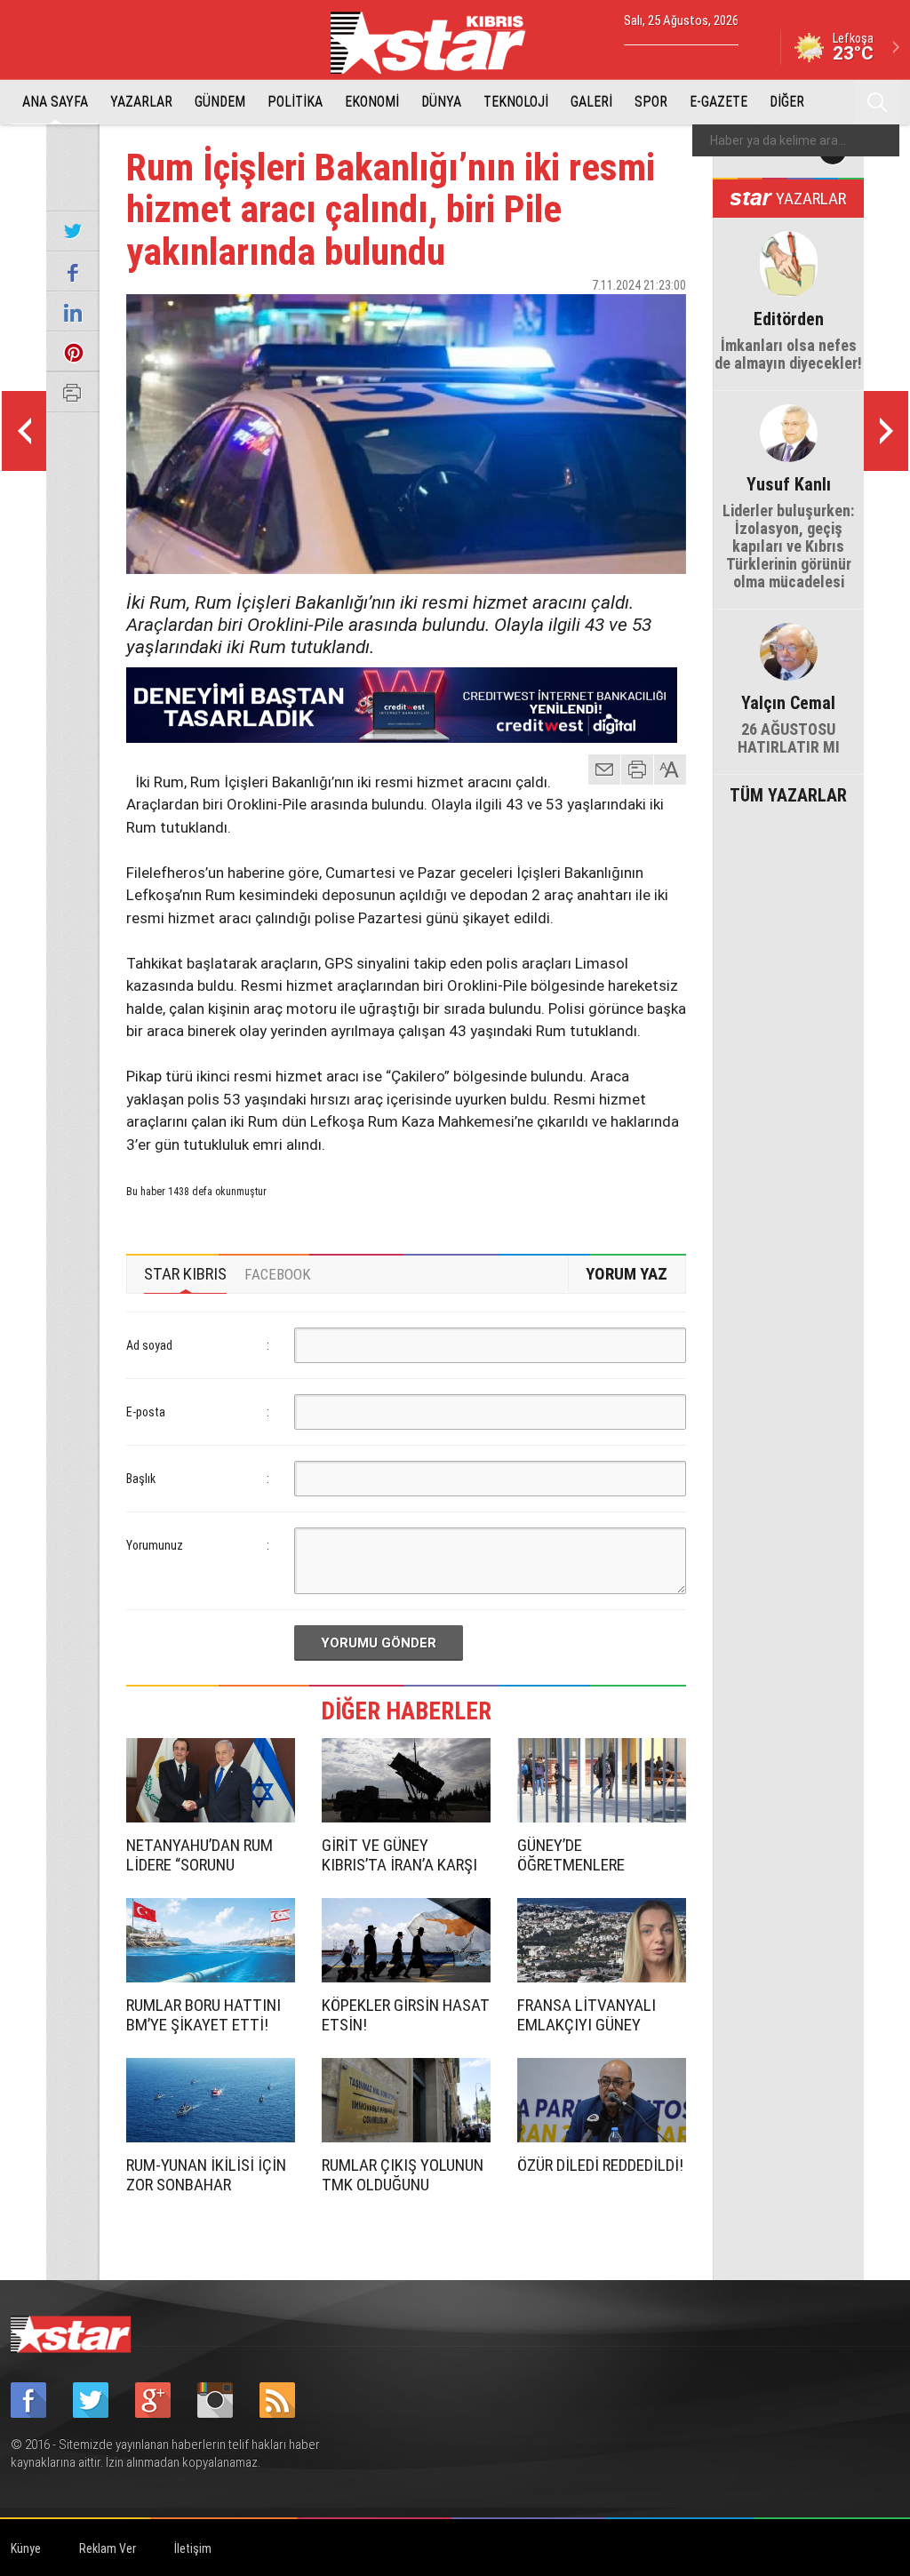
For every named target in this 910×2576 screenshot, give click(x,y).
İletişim (193, 2548)
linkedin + (664, 316)
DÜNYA (441, 102)
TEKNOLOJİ (516, 102)
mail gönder (604, 770)
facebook (575, 316)
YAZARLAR (141, 102)
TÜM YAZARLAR (788, 794)
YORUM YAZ (627, 1274)
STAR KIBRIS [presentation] (185, 1274)
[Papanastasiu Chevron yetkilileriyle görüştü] (886, 431)
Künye (26, 2548)
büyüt (671, 770)
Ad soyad (149, 1345)
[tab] (185, 1274)
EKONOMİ (372, 102)
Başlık (141, 1479)
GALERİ (591, 102)
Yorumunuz (155, 1545)
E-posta (146, 1412)
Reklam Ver (108, 2548)
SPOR (651, 102)
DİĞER (787, 102)
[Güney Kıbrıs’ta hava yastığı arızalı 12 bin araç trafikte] (24, 431)
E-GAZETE (718, 102)
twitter (619, 316)
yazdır (637, 770)
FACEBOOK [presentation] (278, 1274)
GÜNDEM (220, 102)
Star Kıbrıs (438, 43)
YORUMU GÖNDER (379, 1643)
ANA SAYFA (55, 102)
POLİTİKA (295, 102)
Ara (877, 102)
